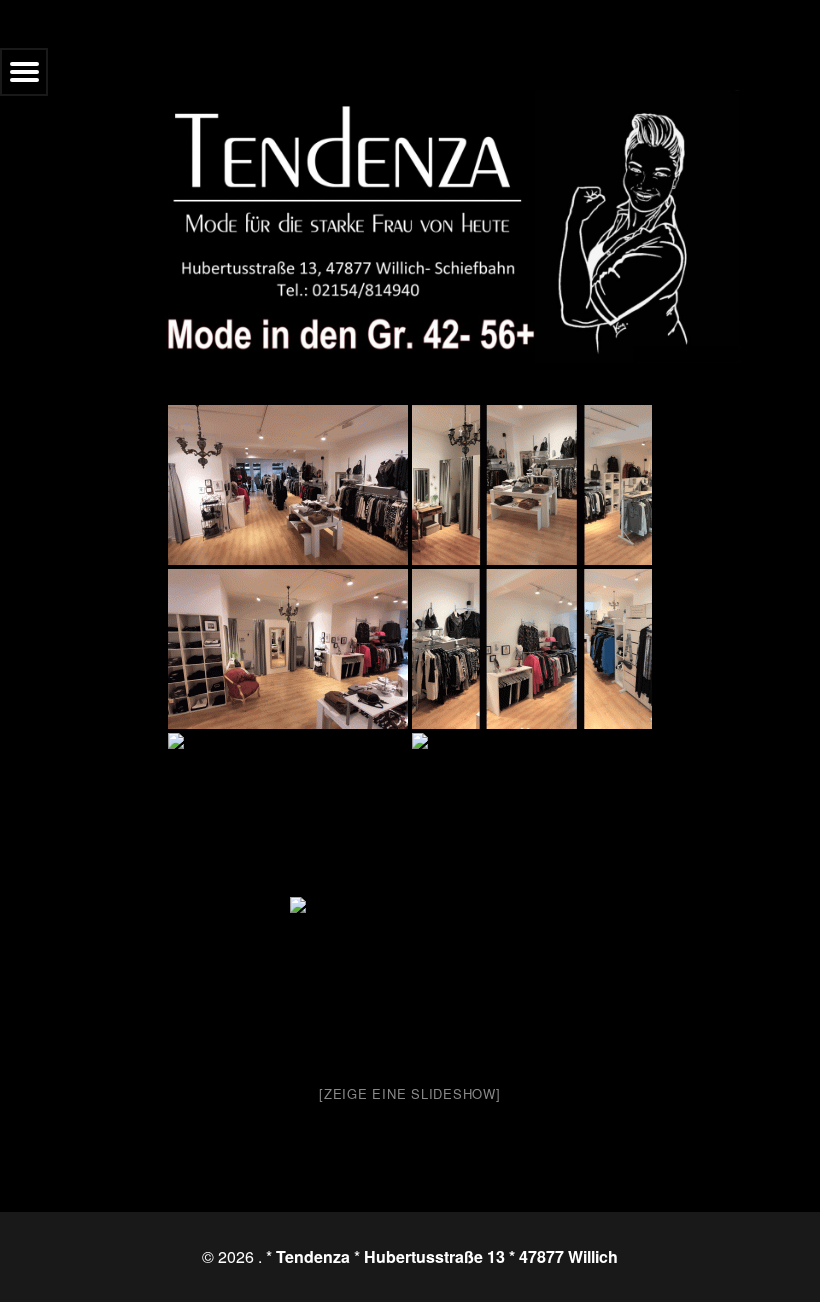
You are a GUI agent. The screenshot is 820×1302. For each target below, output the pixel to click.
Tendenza (313, 1256)
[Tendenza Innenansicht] (288, 485)
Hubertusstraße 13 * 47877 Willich (491, 1256)
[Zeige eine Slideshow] (410, 1093)
